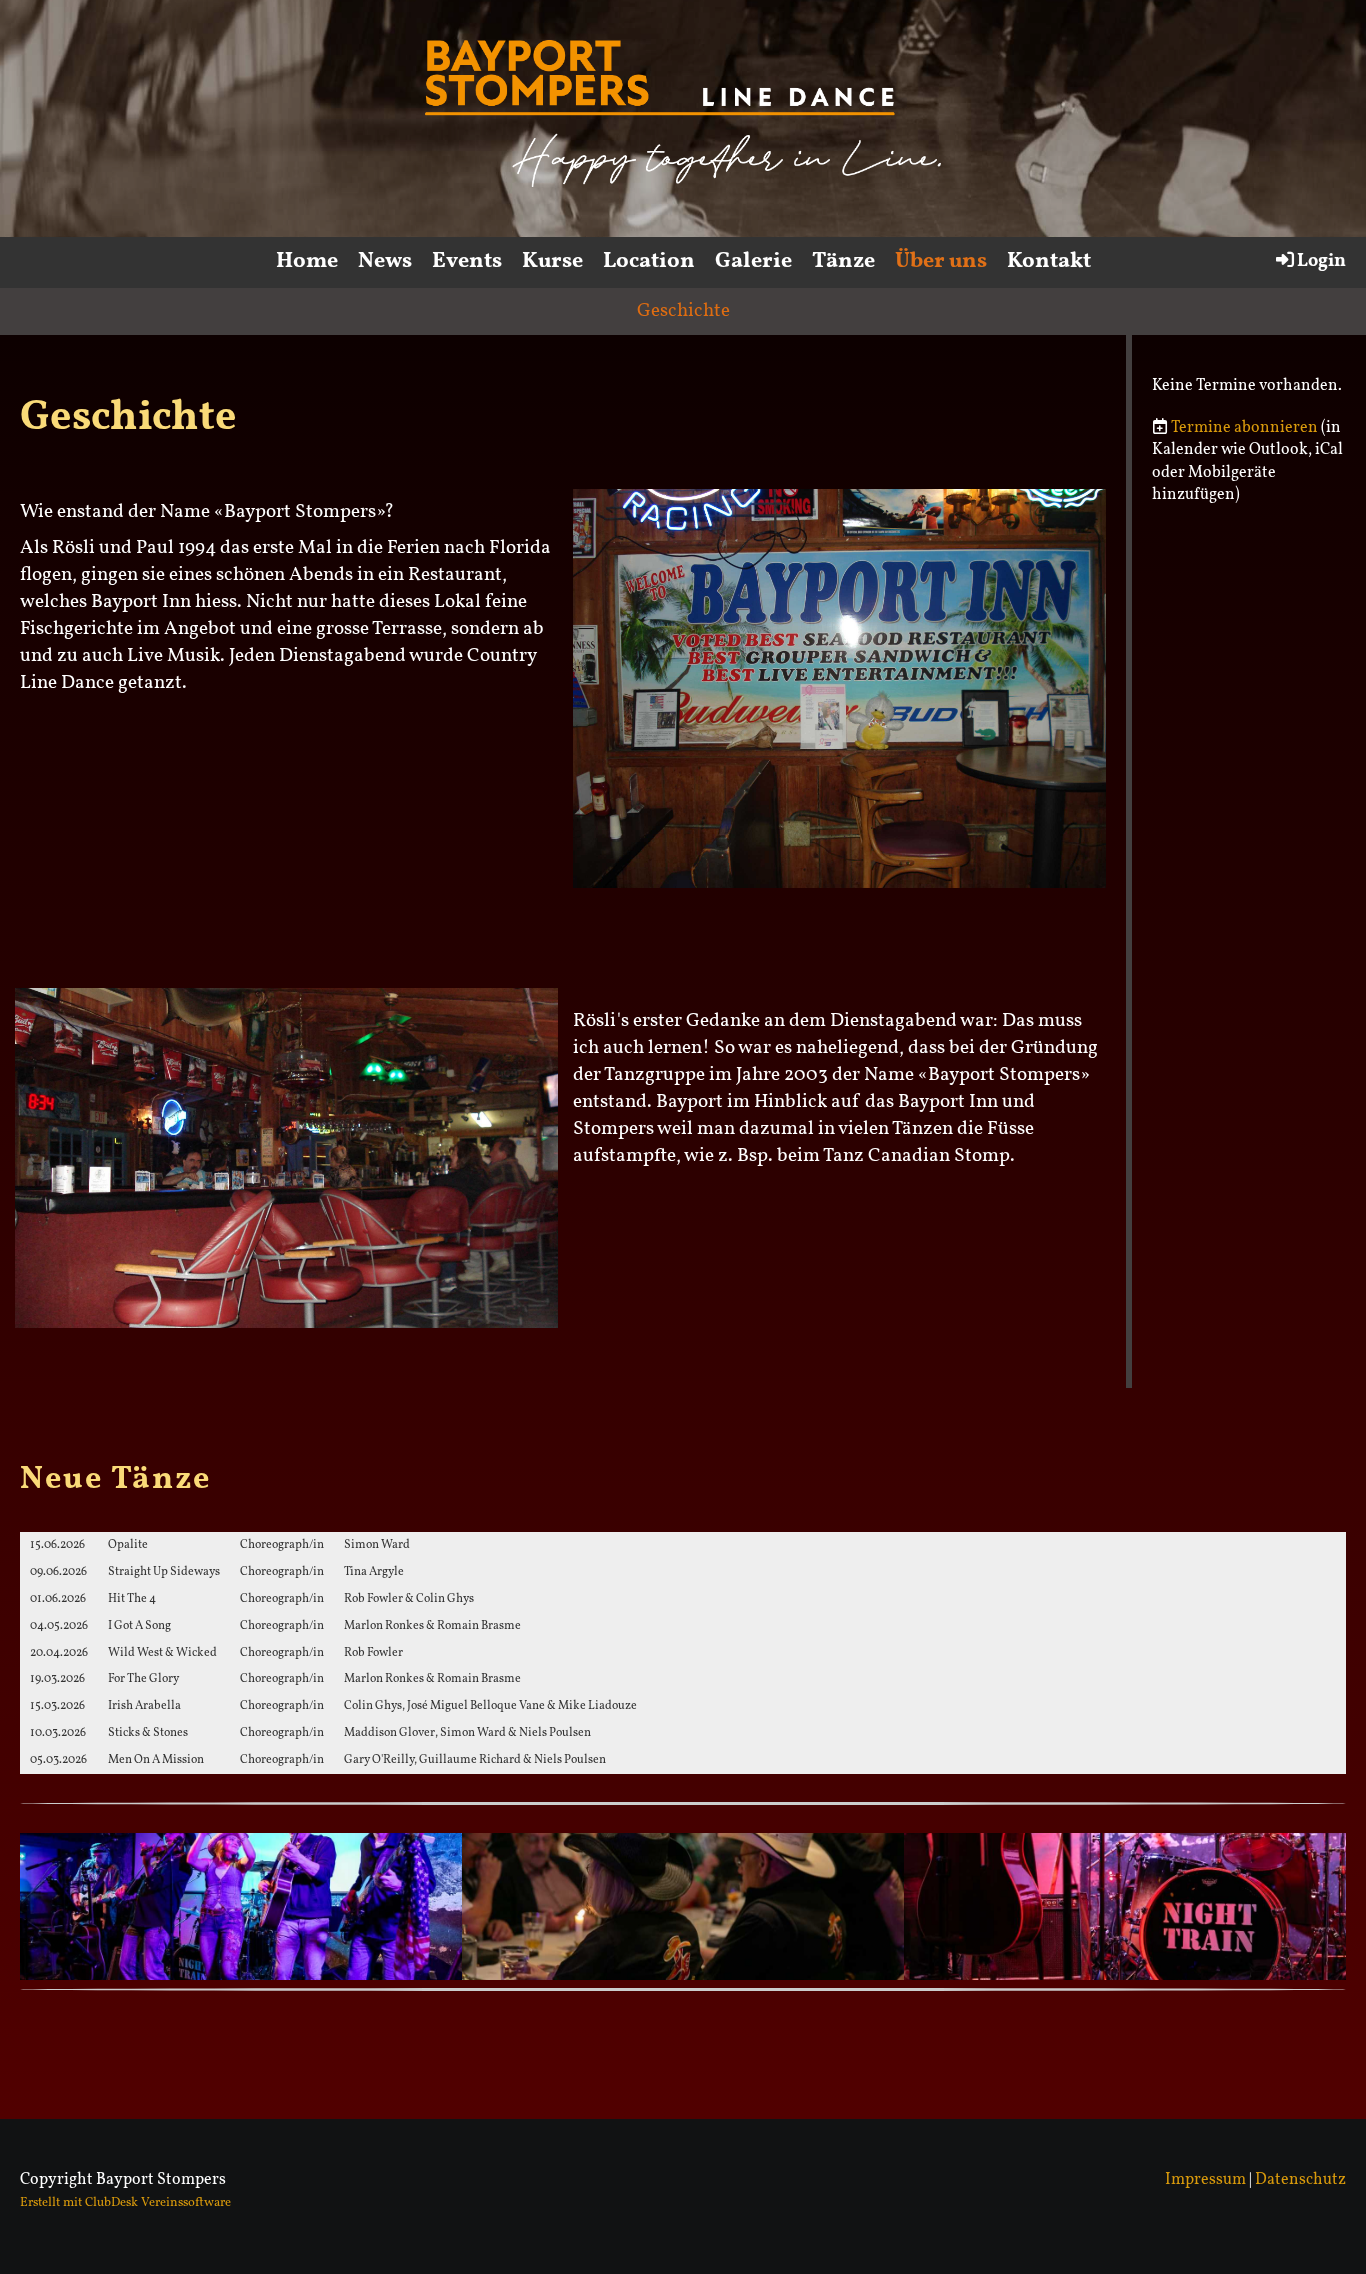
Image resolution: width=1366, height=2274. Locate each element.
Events (467, 261)
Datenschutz (1300, 2180)
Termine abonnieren (1244, 428)
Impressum (1205, 2180)
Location (649, 261)
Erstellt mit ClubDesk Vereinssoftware (125, 2203)
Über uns (941, 261)
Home (307, 261)
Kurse (552, 261)
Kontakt (1049, 261)
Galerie (753, 261)
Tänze (843, 261)
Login (1321, 261)
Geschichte (683, 311)
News (385, 261)
